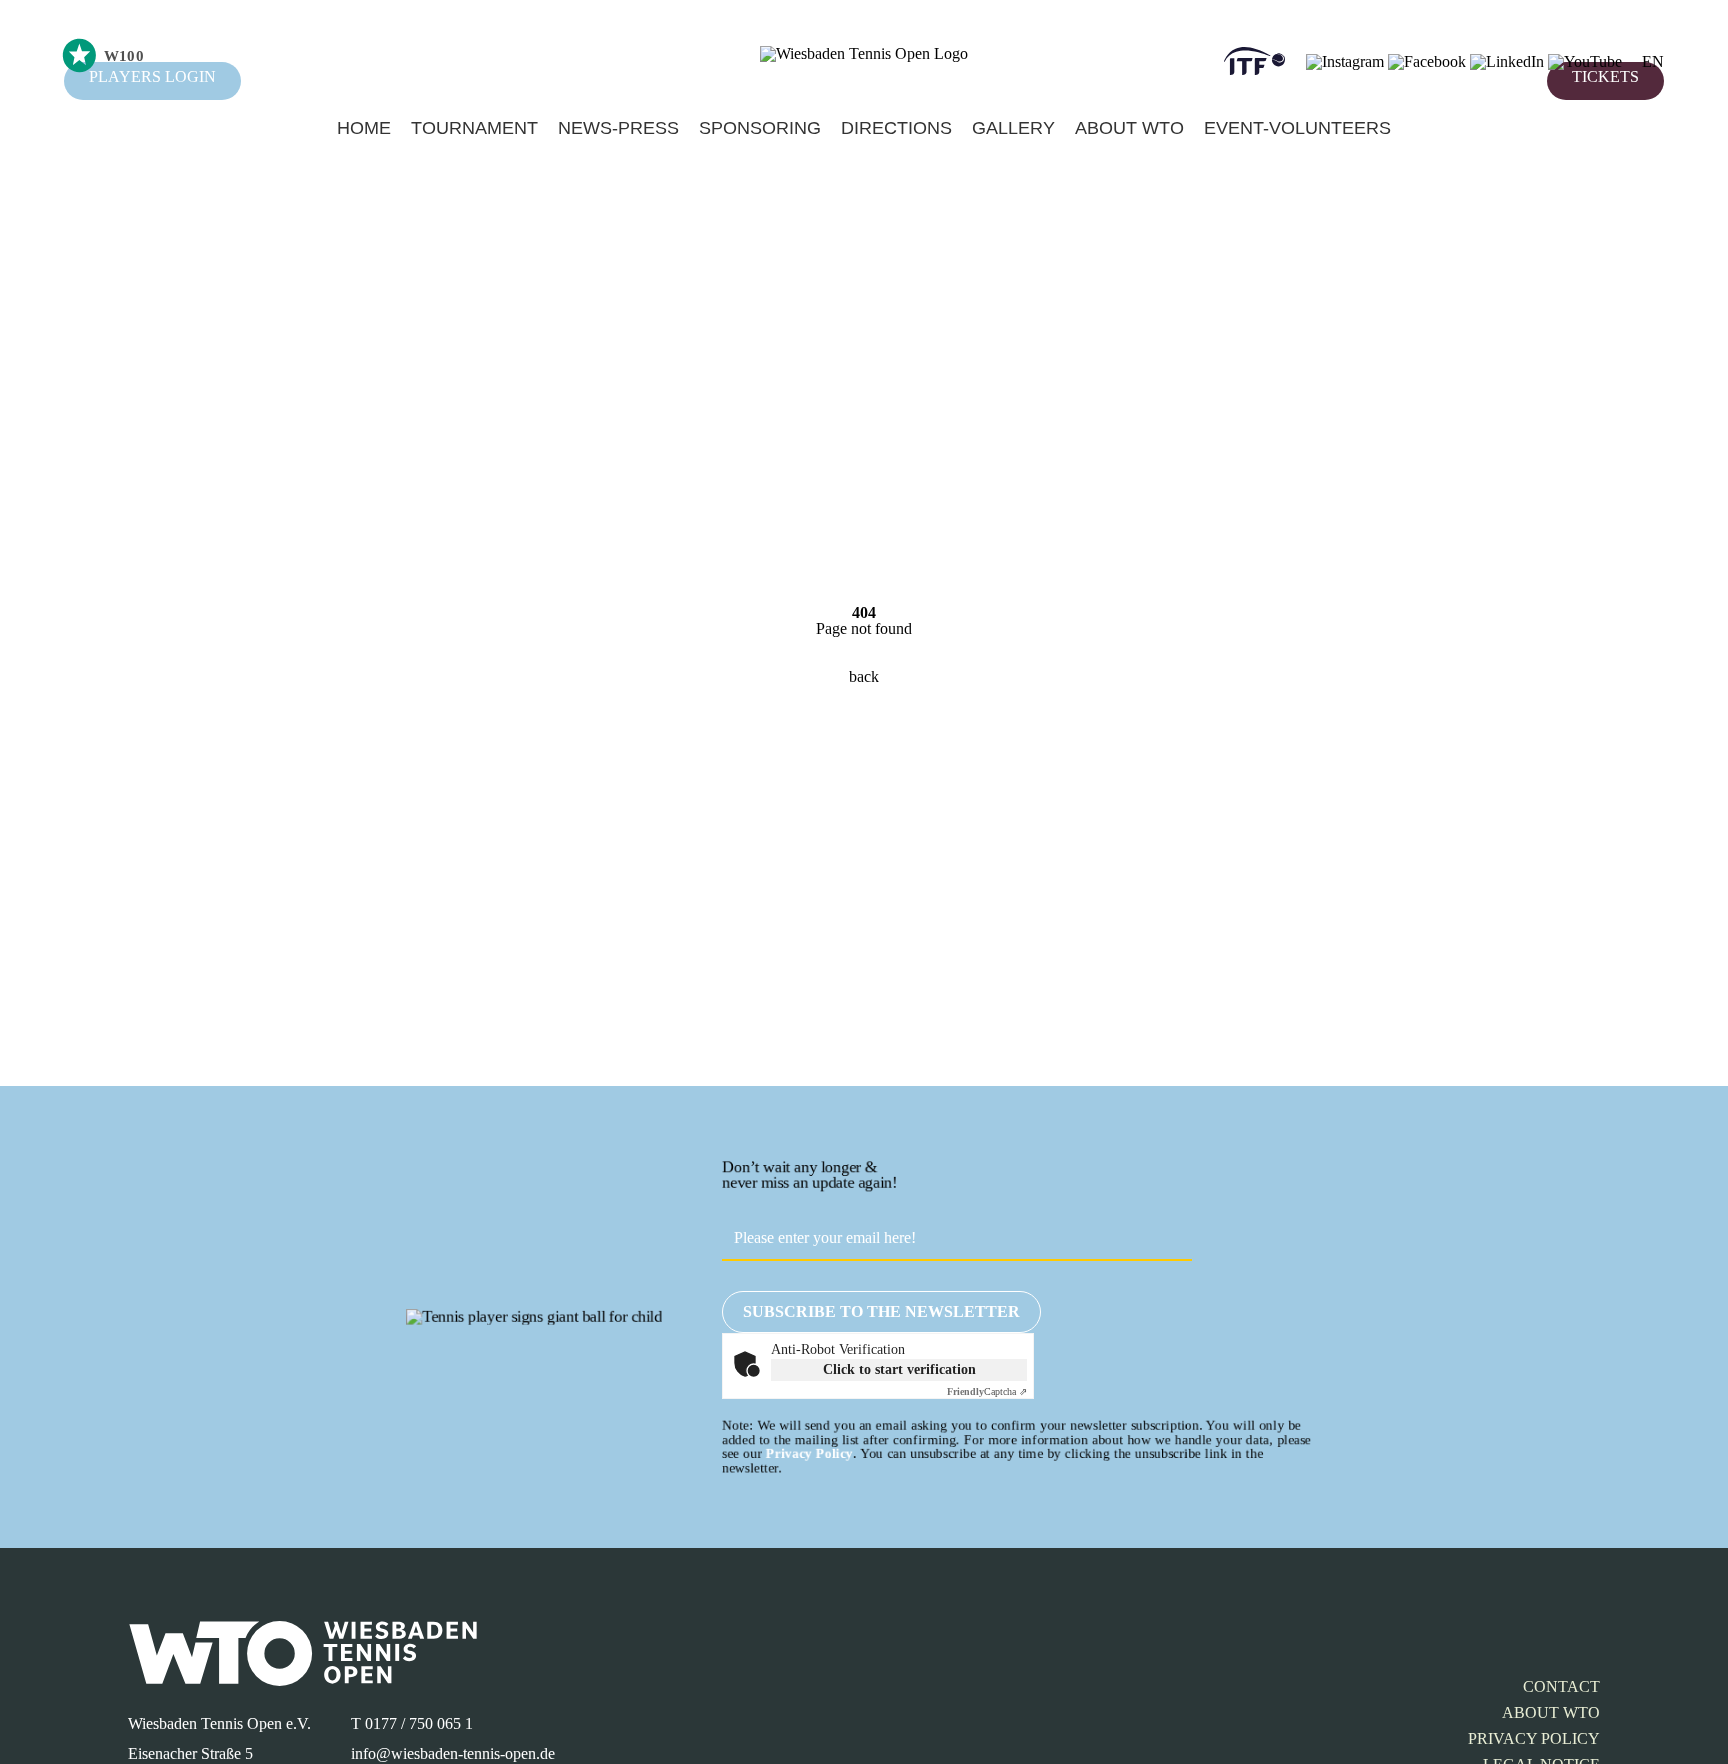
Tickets (1605, 76)
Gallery (1013, 128)
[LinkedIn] (1507, 61)
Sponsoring (760, 128)
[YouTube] (1585, 61)
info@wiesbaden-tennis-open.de (453, 1753)
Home (364, 128)
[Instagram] (1345, 61)
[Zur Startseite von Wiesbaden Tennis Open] (864, 53)
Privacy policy (1534, 1738)
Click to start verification (899, 1369)
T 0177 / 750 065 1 (412, 1723)
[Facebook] (1427, 61)
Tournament (474, 128)
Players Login (152, 76)
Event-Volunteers (1297, 128)
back (864, 676)
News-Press (618, 128)
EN (1653, 61)
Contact (1561, 1686)
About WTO (1129, 128)
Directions (896, 128)
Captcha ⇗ (987, 1391)
